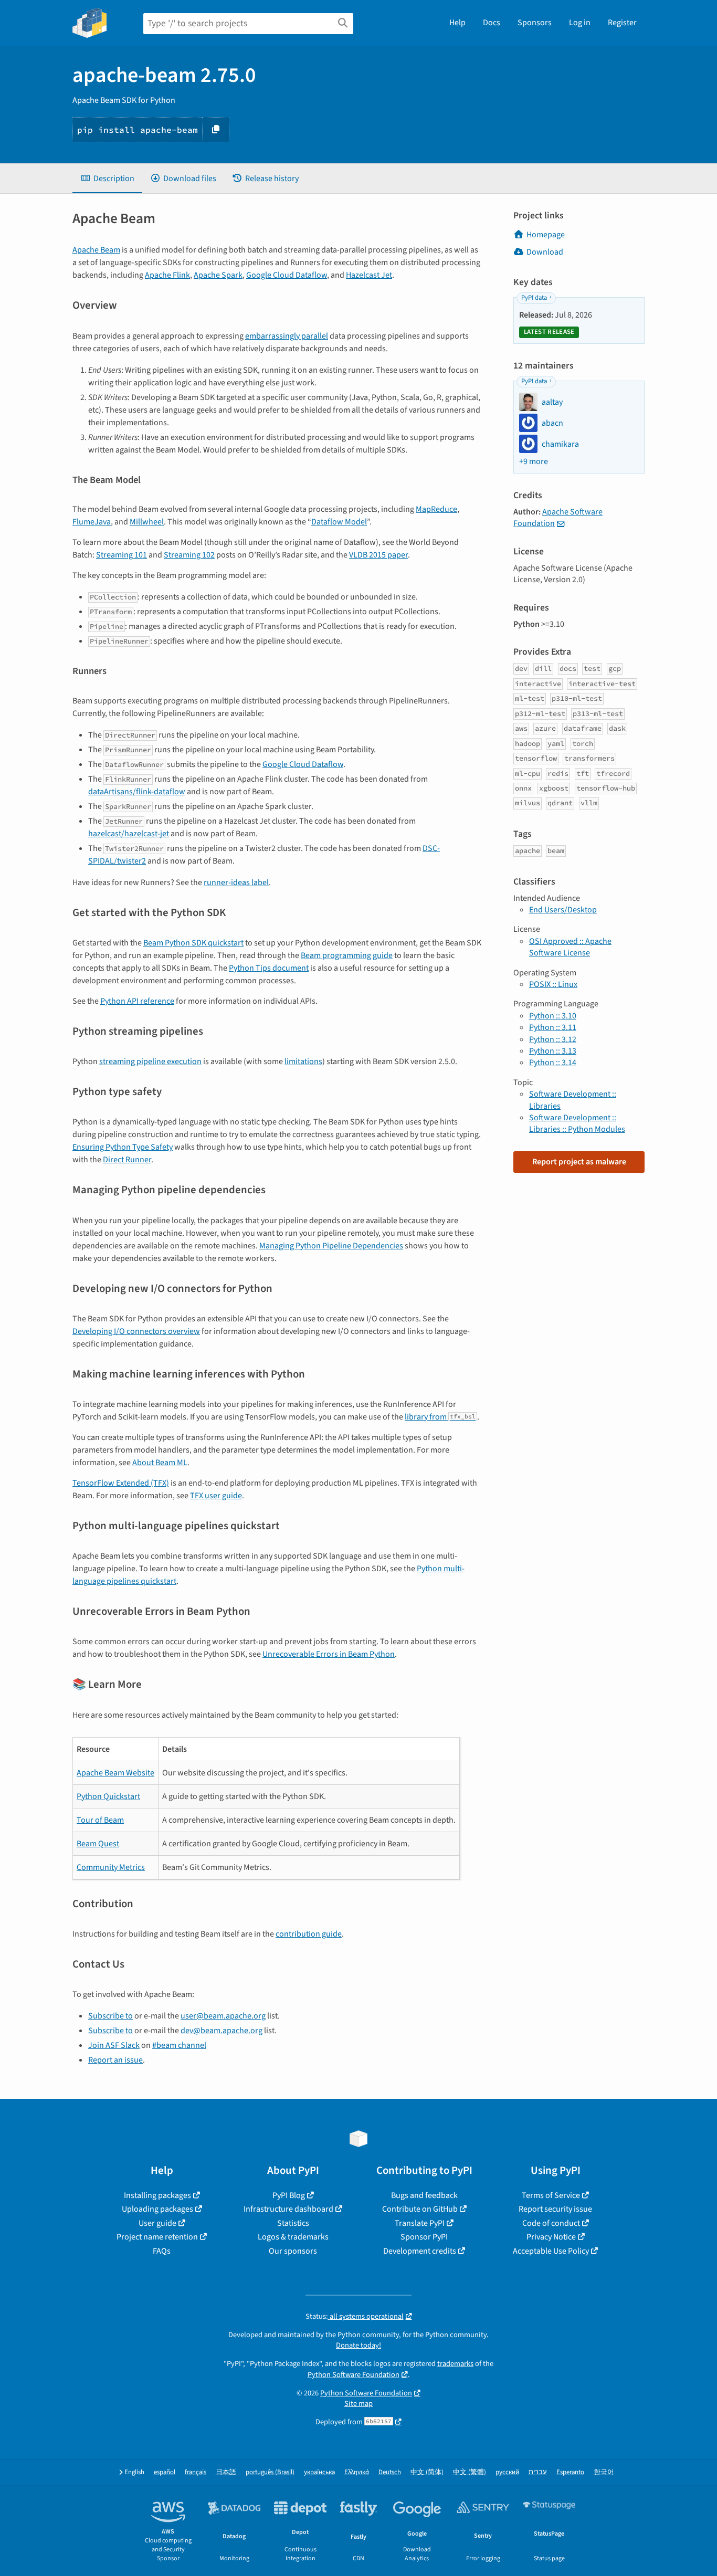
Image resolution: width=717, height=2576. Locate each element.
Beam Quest (98, 1844)
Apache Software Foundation (558, 518)
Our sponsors (293, 2251)
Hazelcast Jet (369, 275)
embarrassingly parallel (287, 336)
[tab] (107, 178)
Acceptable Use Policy (551, 2251)
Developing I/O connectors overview (136, 1331)
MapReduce (436, 509)
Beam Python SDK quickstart (193, 943)
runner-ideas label (236, 882)
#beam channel (179, 2045)
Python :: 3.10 (553, 1016)
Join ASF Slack (114, 2045)
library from (440, 1417)
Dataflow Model (339, 522)
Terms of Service (551, 2195)
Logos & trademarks (293, 2237)
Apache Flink (167, 275)
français (196, 2472)
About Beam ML (160, 1463)
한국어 (604, 2472)
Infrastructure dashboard (288, 2209)
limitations (303, 1061)
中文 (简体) (427, 2472)
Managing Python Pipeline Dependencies (331, 1246)
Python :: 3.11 (553, 1027)
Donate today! (358, 2345)
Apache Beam (96, 250)
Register (622, 23)
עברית (538, 2472)
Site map (358, 2404)
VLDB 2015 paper (378, 555)
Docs (492, 23)
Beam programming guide (347, 955)
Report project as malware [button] (579, 1162)
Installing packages (157, 2195)
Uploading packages (157, 2209)
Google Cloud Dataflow (287, 275)
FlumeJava (92, 522)
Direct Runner (127, 1160)
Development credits (420, 2251)
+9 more (534, 461)
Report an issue (115, 2060)
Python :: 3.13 (553, 1051)
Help (457, 23)
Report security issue (555, 2209)
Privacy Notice (551, 2237)
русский (507, 2472)
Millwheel (147, 522)
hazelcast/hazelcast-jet (129, 834)
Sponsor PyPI (424, 2237)
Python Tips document (269, 968)
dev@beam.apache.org (222, 2031)
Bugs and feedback (424, 2195)
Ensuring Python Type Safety (123, 1147)
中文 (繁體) (470, 2472)
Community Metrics (111, 1867)
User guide (157, 2223)
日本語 (226, 2472)
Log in (580, 23)
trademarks (455, 2364)
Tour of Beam (100, 1820)
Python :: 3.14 (553, 1063)
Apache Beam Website (115, 1773)
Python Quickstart (108, 1796)
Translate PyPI (420, 2223)
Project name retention (157, 2237)
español (165, 2472)
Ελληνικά (357, 2472)
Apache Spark (218, 275)
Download (545, 252)
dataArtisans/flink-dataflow (137, 792)
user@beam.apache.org (223, 2016)
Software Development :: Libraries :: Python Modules (577, 1123)
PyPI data (534, 298)
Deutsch (390, 2472)
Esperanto (570, 2472)
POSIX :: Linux (553, 984)
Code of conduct (551, 2223)
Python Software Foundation (354, 2375)
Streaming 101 (122, 555)
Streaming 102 (189, 555)
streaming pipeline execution (150, 1061)
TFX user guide (216, 1496)
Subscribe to (110, 2016)
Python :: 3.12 (553, 1039)
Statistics (293, 2223)
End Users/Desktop (563, 910)
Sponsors (535, 23)
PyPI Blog (289, 2195)
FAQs (162, 2251)
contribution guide (309, 1934)
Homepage (546, 235)
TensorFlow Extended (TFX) (121, 1483)
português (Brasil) (270, 2472)
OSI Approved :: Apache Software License (570, 947)
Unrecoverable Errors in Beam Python (329, 1654)
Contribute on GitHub (420, 2209)
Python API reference (137, 1001)
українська (319, 2472)
